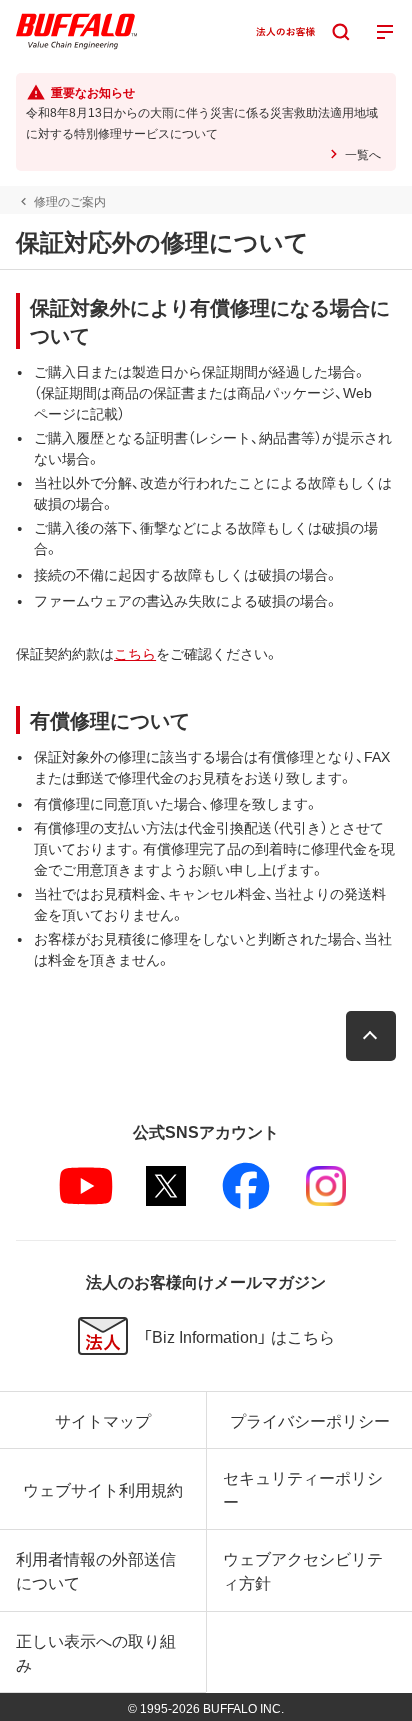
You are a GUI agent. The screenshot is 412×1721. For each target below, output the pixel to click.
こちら (135, 653)
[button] (371, 1036)
